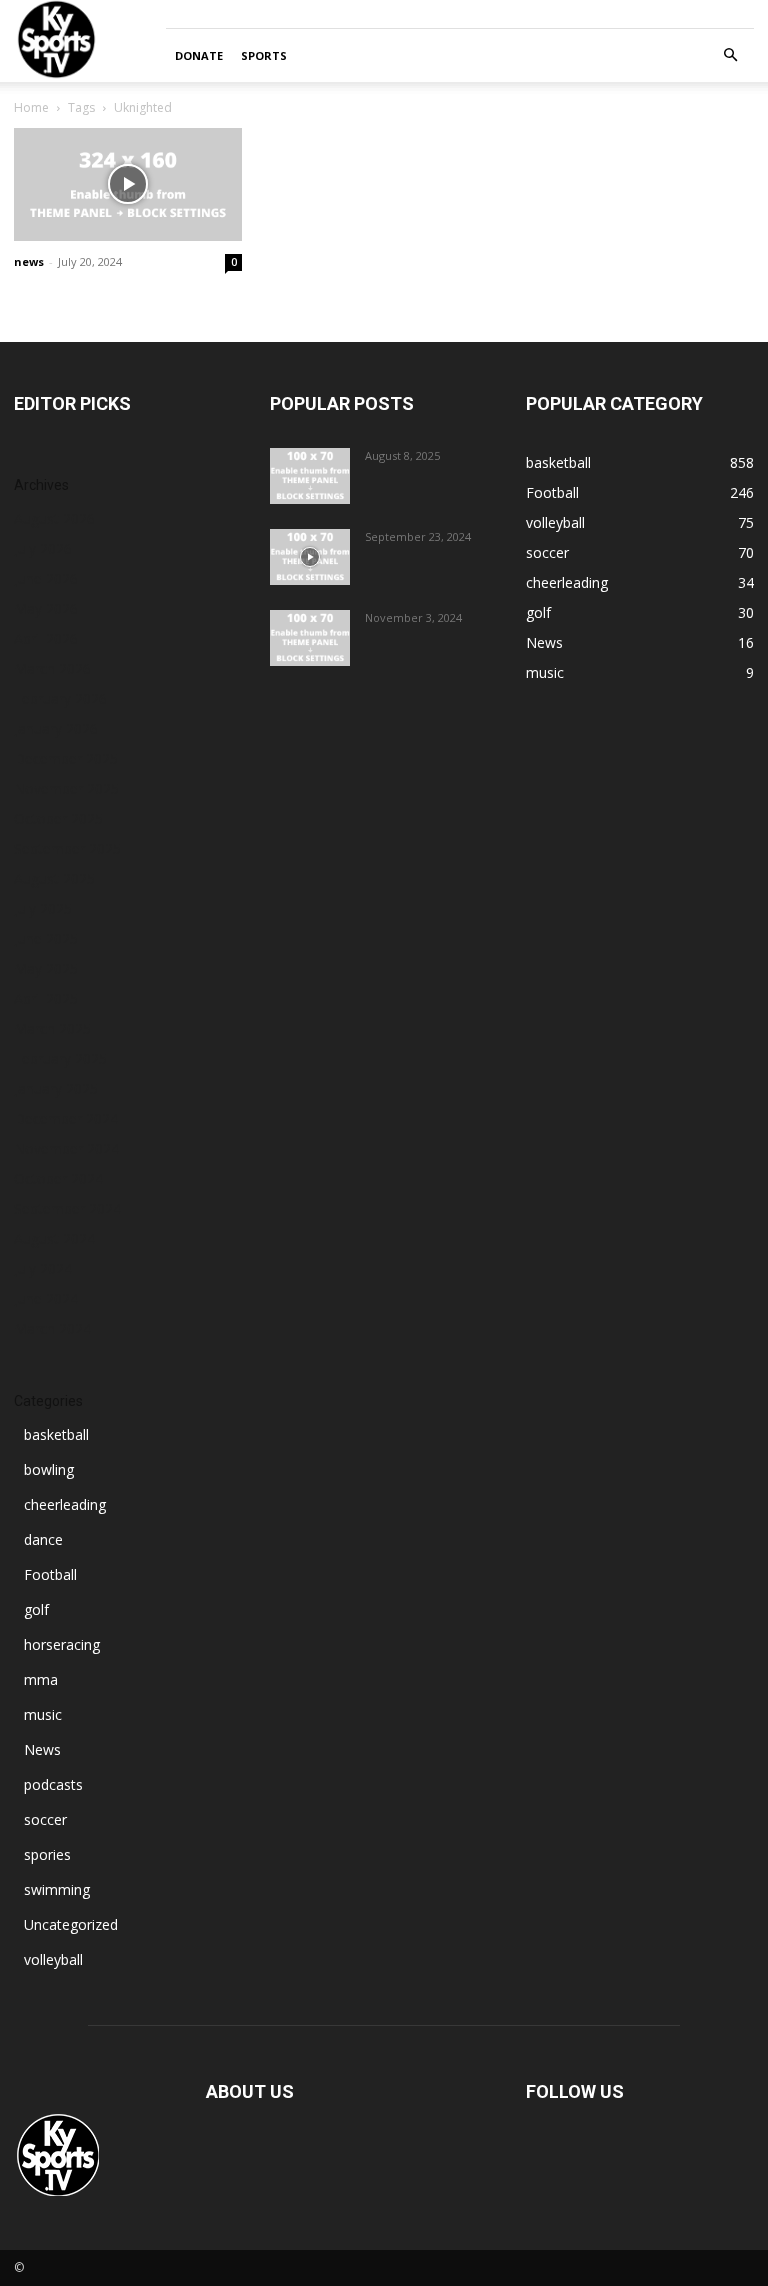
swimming (57, 1889)
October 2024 (58, 1178)
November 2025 (66, 788)
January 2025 (56, 1088)
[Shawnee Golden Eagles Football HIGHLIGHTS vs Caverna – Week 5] (310, 557)
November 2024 (66, 1148)
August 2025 (54, 878)
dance (43, 1539)
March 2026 (52, 668)
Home (31, 107)
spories (47, 1854)
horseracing (62, 1644)
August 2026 (54, 518)
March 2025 (52, 1028)
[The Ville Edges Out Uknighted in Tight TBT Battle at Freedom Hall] (128, 184)
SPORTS (264, 55)
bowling (49, 1469)
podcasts (53, 1784)
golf (36, 1609)
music (43, 1714)
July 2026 (43, 548)
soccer (45, 1819)
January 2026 (56, 728)
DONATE (199, 55)
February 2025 (60, 1058)
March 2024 (52, 1328)
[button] (730, 55)
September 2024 (67, 1208)
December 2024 (66, 1118)
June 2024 (46, 1298)
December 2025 (66, 758)
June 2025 (46, 938)
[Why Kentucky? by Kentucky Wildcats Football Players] (310, 476)
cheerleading (65, 1504)
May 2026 (46, 608)
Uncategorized (71, 1924)
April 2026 (46, 638)
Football (50, 1574)
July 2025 (43, 908)
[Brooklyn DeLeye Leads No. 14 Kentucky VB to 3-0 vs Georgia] (310, 638)
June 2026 (46, 578)
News (42, 1749)
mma (41, 1679)
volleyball (53, 1959)
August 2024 (54, 1238)
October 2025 (58, 818)
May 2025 (46, 968)
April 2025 (46, 998)
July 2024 (43, 1268)
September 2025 (67, 848)
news (29, 261)
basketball (56, 1434)
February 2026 (60, 698)
